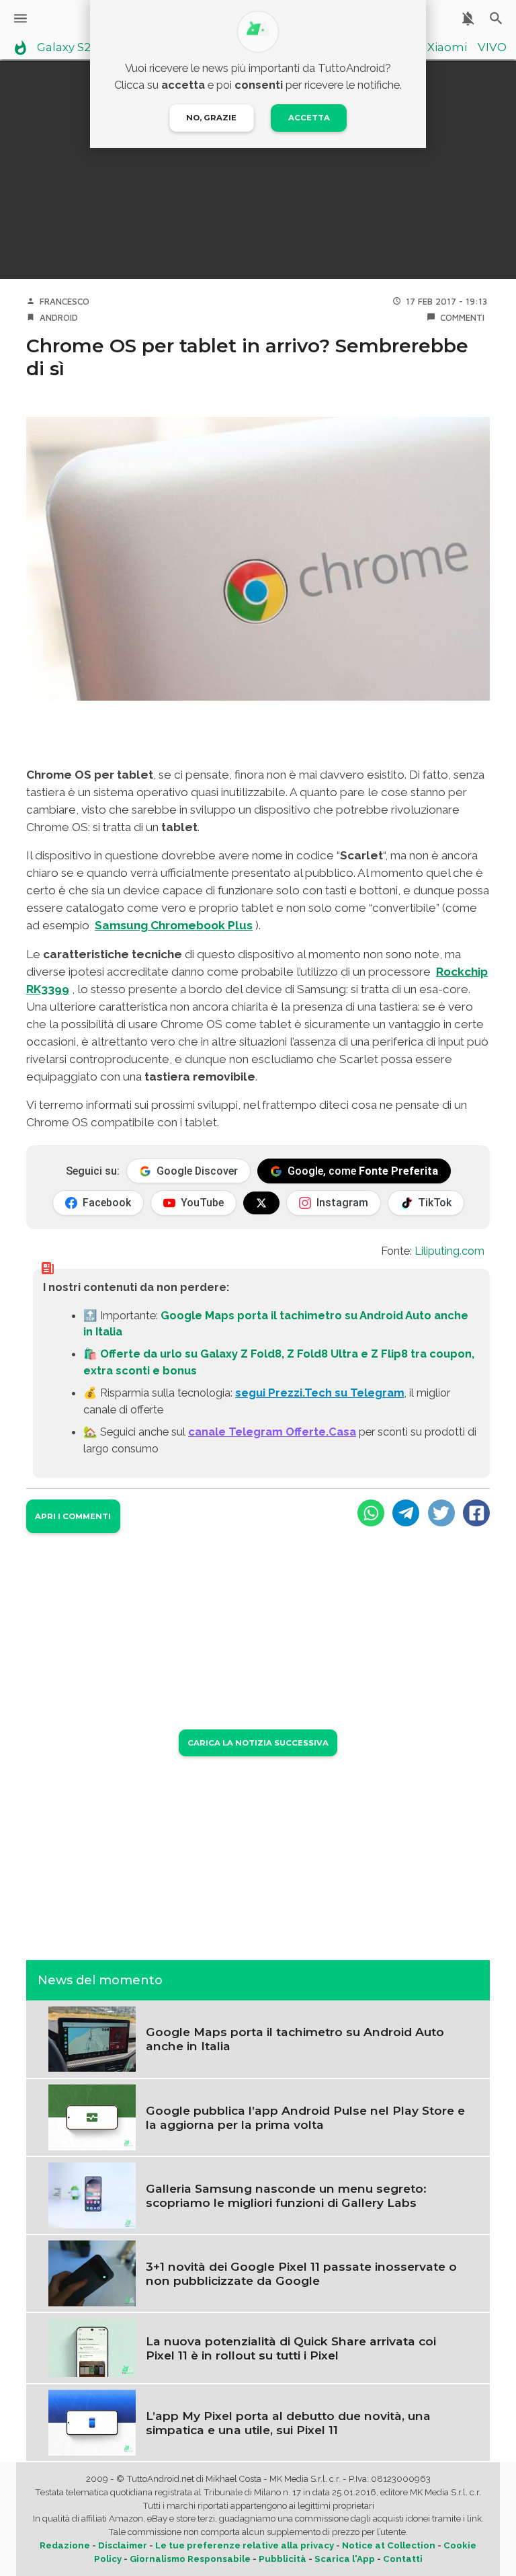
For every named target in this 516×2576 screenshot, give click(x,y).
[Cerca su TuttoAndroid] (496, 18)
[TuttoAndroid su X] (261, 1203)
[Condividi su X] (441, 1513)
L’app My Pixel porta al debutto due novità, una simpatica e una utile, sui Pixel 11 (288, 2423)
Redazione (65, 2545)
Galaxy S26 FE (76, 48)
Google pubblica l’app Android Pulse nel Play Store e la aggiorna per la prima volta (305, 2117)
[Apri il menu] (20, 18)
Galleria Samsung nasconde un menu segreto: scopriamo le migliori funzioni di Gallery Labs (286, 2195)
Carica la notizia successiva (258, 1743)
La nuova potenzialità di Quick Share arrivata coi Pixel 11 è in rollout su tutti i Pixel (291, 2348)
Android (59, 317)
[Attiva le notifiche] (468, 18)
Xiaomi (447, 48)
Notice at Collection (389, 2545)
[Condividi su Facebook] (476, 1513)
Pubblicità (283, 2559)
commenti (462, 317)
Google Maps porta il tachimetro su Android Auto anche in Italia (295, 2039)
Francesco (64, 301)
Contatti (403, 2559)
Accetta (309, 118)
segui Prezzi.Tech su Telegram (320, 1393)
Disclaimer (123, 2545)
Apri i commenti (73, 1516)
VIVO (492, 48)
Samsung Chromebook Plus (174, 925)
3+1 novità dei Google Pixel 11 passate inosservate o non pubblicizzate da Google (301, 2273)
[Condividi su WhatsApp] (371, 1513)
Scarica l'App (345, 2559)
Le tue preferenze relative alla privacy (245, 2545)
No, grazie (211, 118)
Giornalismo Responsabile (190, 2559)
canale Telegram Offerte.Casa (272, 1432)
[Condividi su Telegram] (406, 1513)
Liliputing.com (449, 1251)
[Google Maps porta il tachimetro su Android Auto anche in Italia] (92, 2038)
